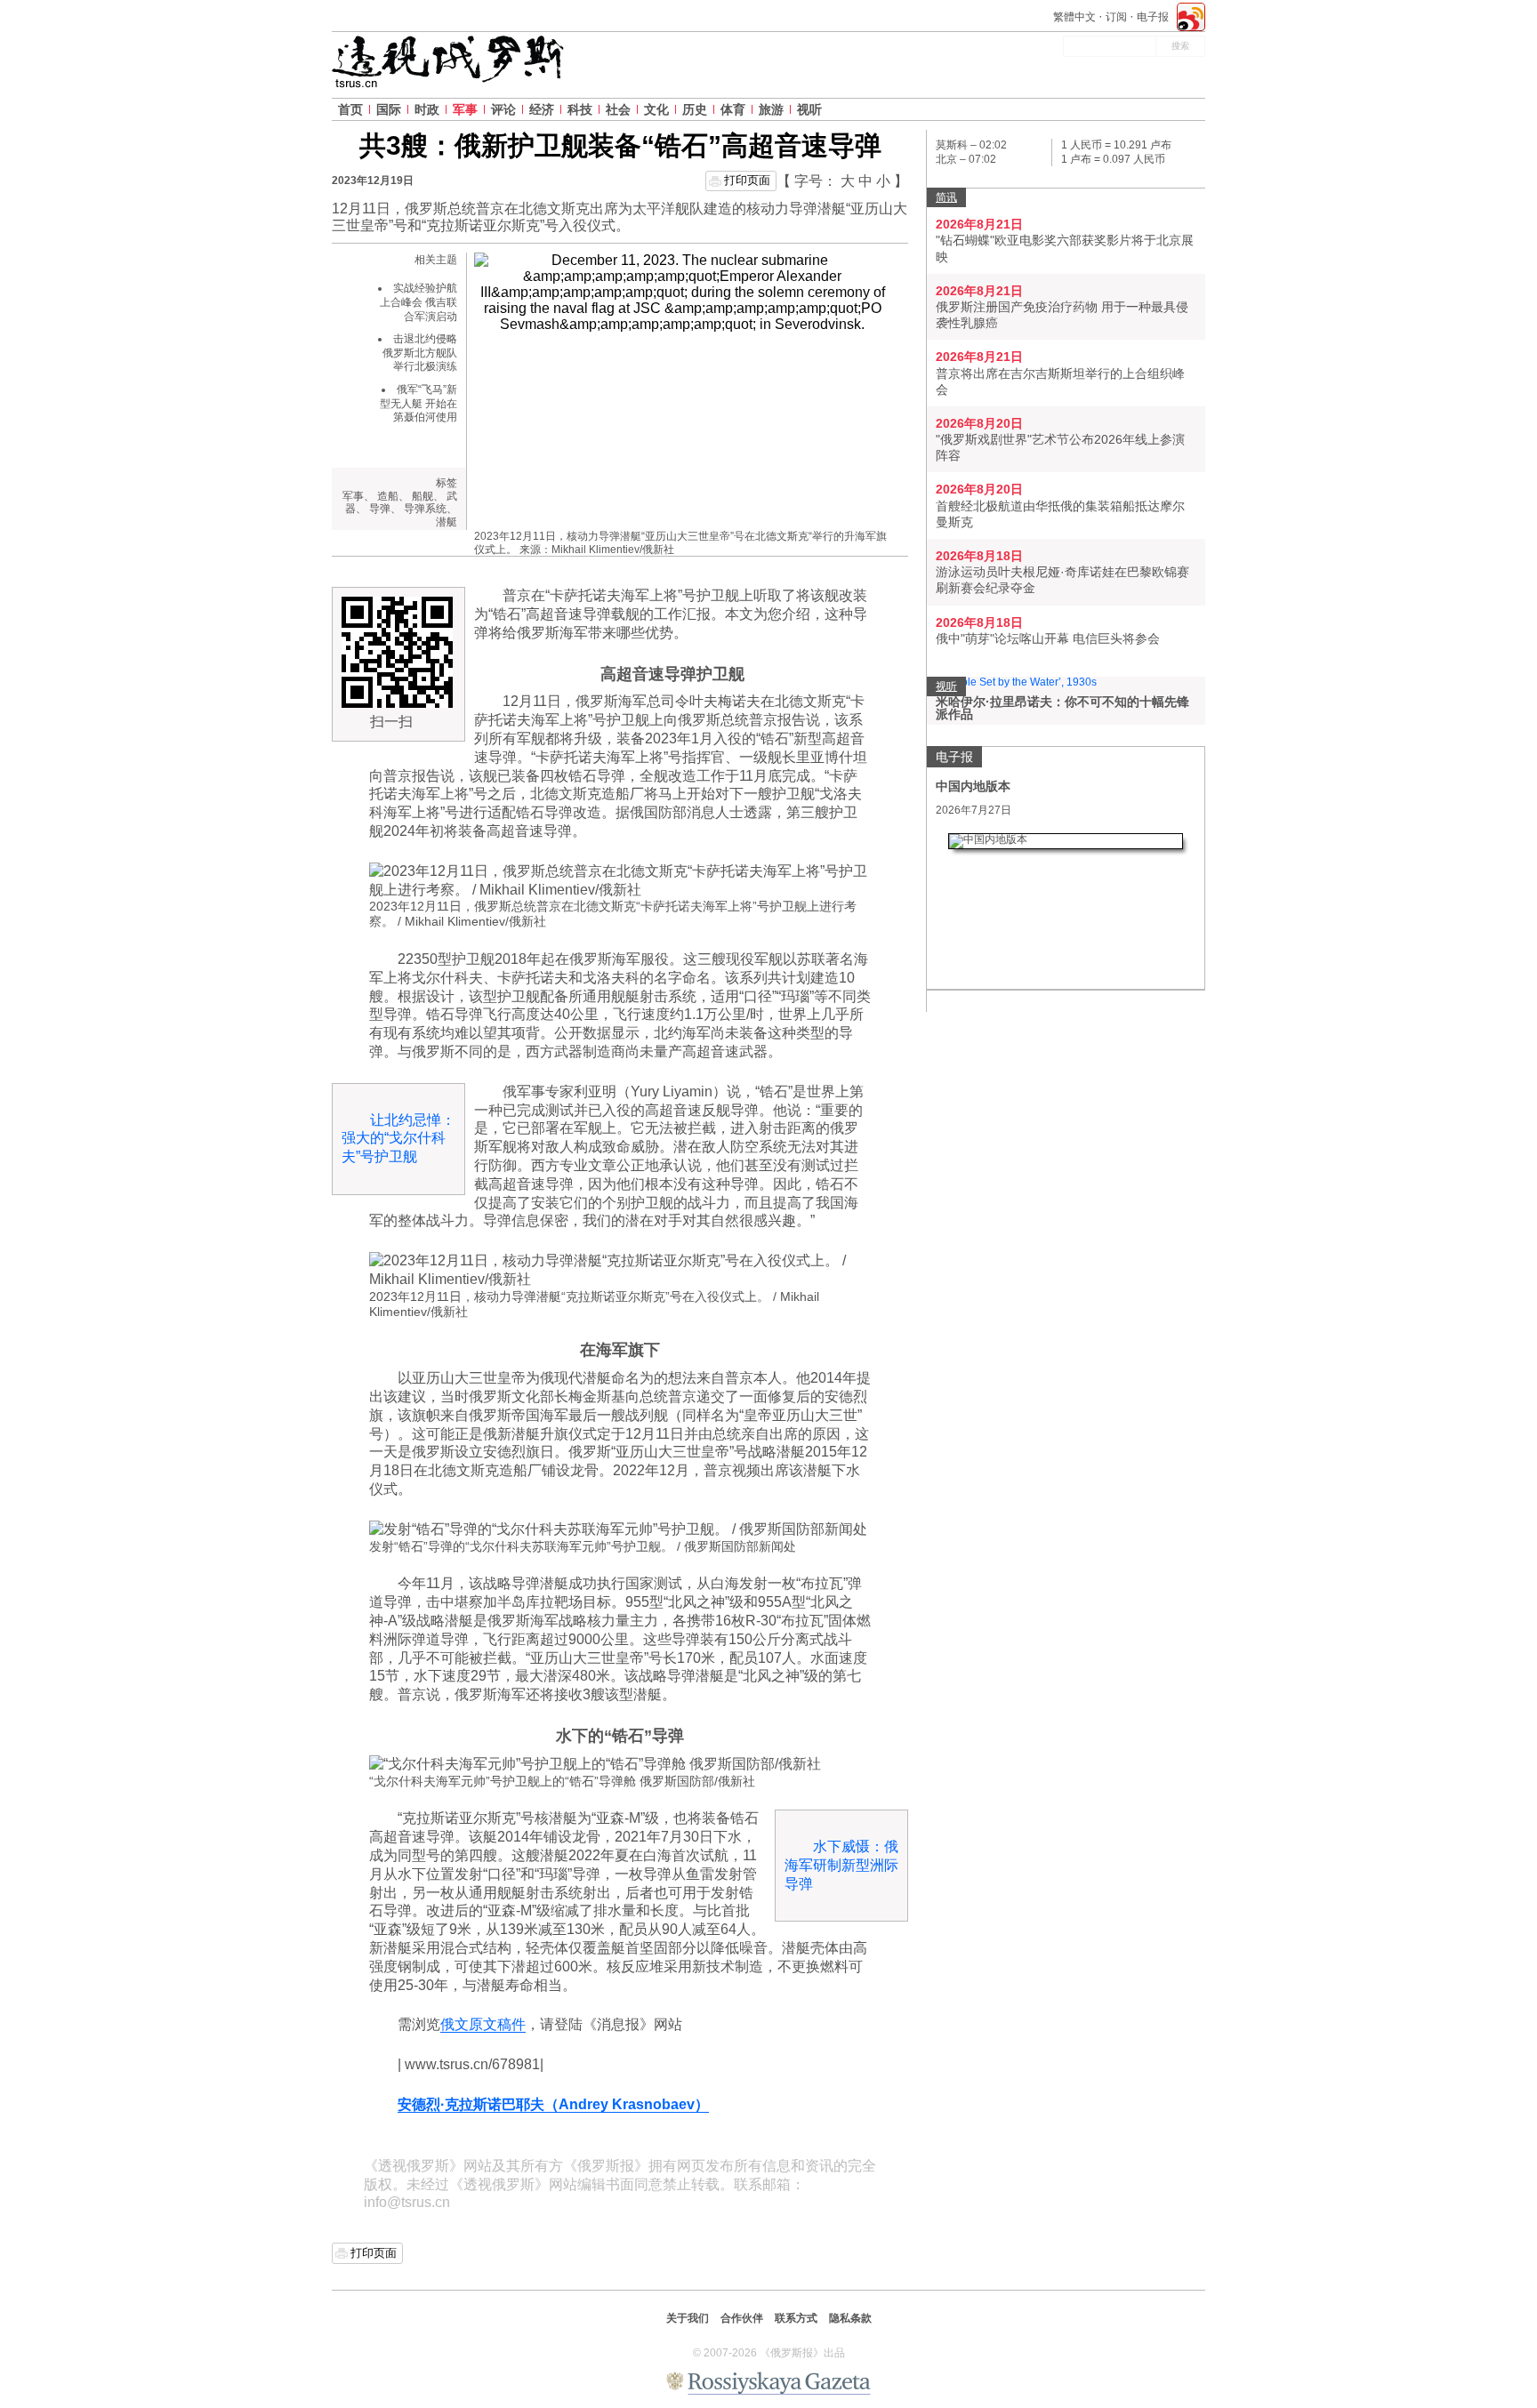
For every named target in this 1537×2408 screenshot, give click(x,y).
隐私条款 (850, 2318)
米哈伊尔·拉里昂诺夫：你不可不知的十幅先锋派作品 (1062, 708)
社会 (618, 109)
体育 (733, 109)
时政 (427, 109)
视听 (809, 109)
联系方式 (796, 2318)
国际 (389, 109)
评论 (503, 109)
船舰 (422, 496)
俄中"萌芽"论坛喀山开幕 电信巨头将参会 (1048, 638)
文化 (656, 109)
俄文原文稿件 (483, 2024)
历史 (695, 109)
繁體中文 (1074, 17)
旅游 (771, 109)
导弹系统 (425, 509)
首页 (350, 109)
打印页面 (747, 180)
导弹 (380, 509)
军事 (465, 109)
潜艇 (447, 522)
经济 (542, 109)
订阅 (1116, 17)
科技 (580, 109)
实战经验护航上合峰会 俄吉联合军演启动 (418, 302)
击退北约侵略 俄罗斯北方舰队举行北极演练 (420, 353)
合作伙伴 (742, 2318)
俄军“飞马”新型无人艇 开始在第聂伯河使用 (418, 403)
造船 (388, 496)
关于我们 (688, 2318)
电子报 (1153, 17)
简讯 (946, 197)
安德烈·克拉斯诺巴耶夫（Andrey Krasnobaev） (553, 2104)
